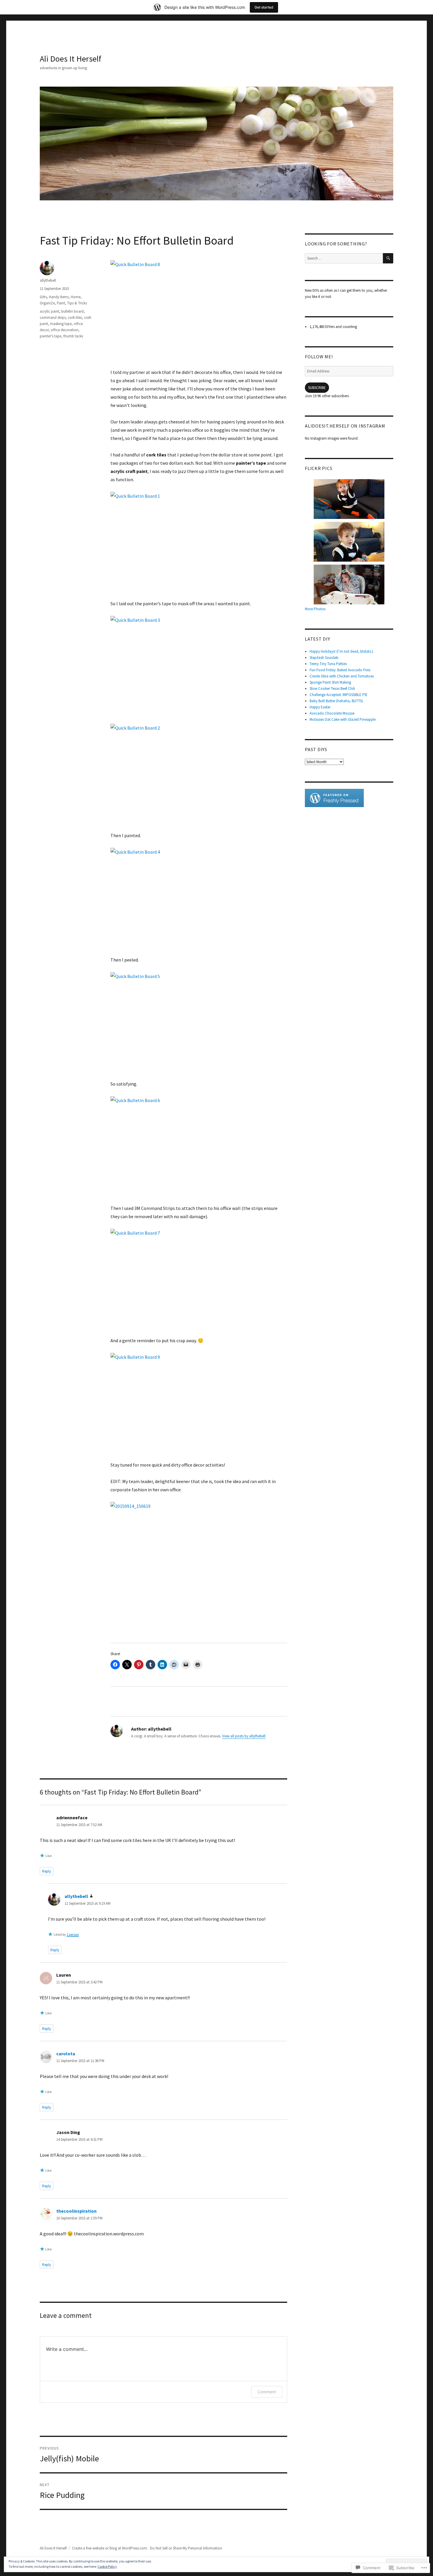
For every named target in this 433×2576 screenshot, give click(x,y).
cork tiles (75, 318)
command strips (53, 318)
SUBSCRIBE (317, 388)
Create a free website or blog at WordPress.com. (110, 2548)
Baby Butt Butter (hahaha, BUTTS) (336, 701)
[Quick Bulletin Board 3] (199, 666)
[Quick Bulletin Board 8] (199, 310)
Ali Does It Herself (71, 59)
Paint (61, 303)
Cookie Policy (107, 2566)
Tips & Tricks (77, 303)
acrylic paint (49, 311)
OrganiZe (47, 303)
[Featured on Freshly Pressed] (334, 798)
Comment (267, 2392)
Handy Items (59, 297)
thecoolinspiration (76, 2211)
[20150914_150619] (199, 1568)
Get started (264, 7)
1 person (73, 1934)
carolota (66, 2054)
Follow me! (319, 357)
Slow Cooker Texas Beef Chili (332, 688)
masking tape (61, 324)
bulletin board (72, 311)
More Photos (315, 609)
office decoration (65, 330)
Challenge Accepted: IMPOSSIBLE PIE (339, 695)
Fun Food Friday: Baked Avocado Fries (340, 670)
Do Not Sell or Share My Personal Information (186, 2548)
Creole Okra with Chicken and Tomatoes (342, 676)
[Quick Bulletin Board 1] (199, 542)
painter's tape (51, 336)
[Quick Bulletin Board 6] (199, 1146)
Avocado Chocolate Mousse (332, 713)
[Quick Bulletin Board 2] (199, 774)
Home (76, 297)
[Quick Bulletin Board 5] (199, 1022)
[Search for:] (344, 258)
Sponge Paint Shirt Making (330, 682)
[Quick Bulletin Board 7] (199, 1279)
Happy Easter (320, 707)
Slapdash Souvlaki (324, 658)
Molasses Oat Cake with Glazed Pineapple (343, 719)
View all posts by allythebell (244, 1736)
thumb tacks (73, 336)
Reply (47, 1871)
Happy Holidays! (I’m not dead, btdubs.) (341, 651)
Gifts (43, 297)
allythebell (48, 280)
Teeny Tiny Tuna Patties (328, 664)
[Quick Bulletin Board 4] (199, 898)
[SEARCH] (388, 258)
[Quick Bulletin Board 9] (199, 1403)
